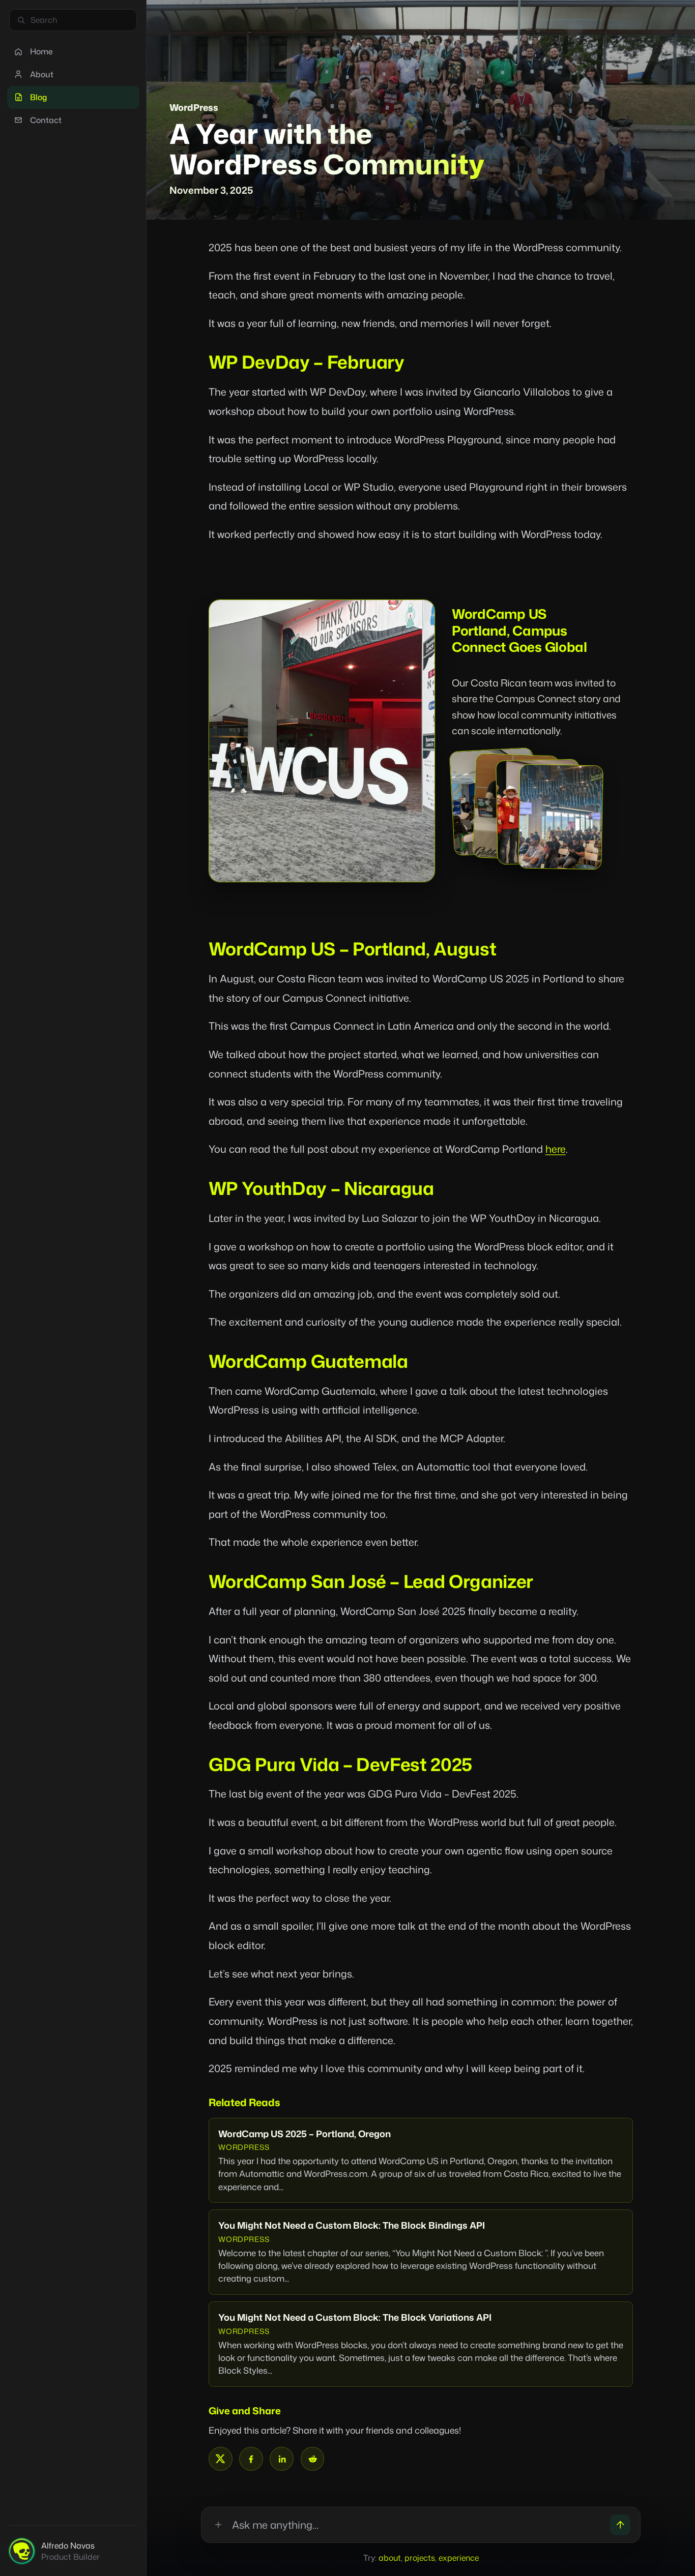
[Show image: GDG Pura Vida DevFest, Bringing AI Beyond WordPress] (560, 817)
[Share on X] (221, 2459)
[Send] (620, 2525)
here (556, 1149)
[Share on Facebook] (251, 2459)
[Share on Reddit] (313, 2459)
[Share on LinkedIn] (282, 2459)
